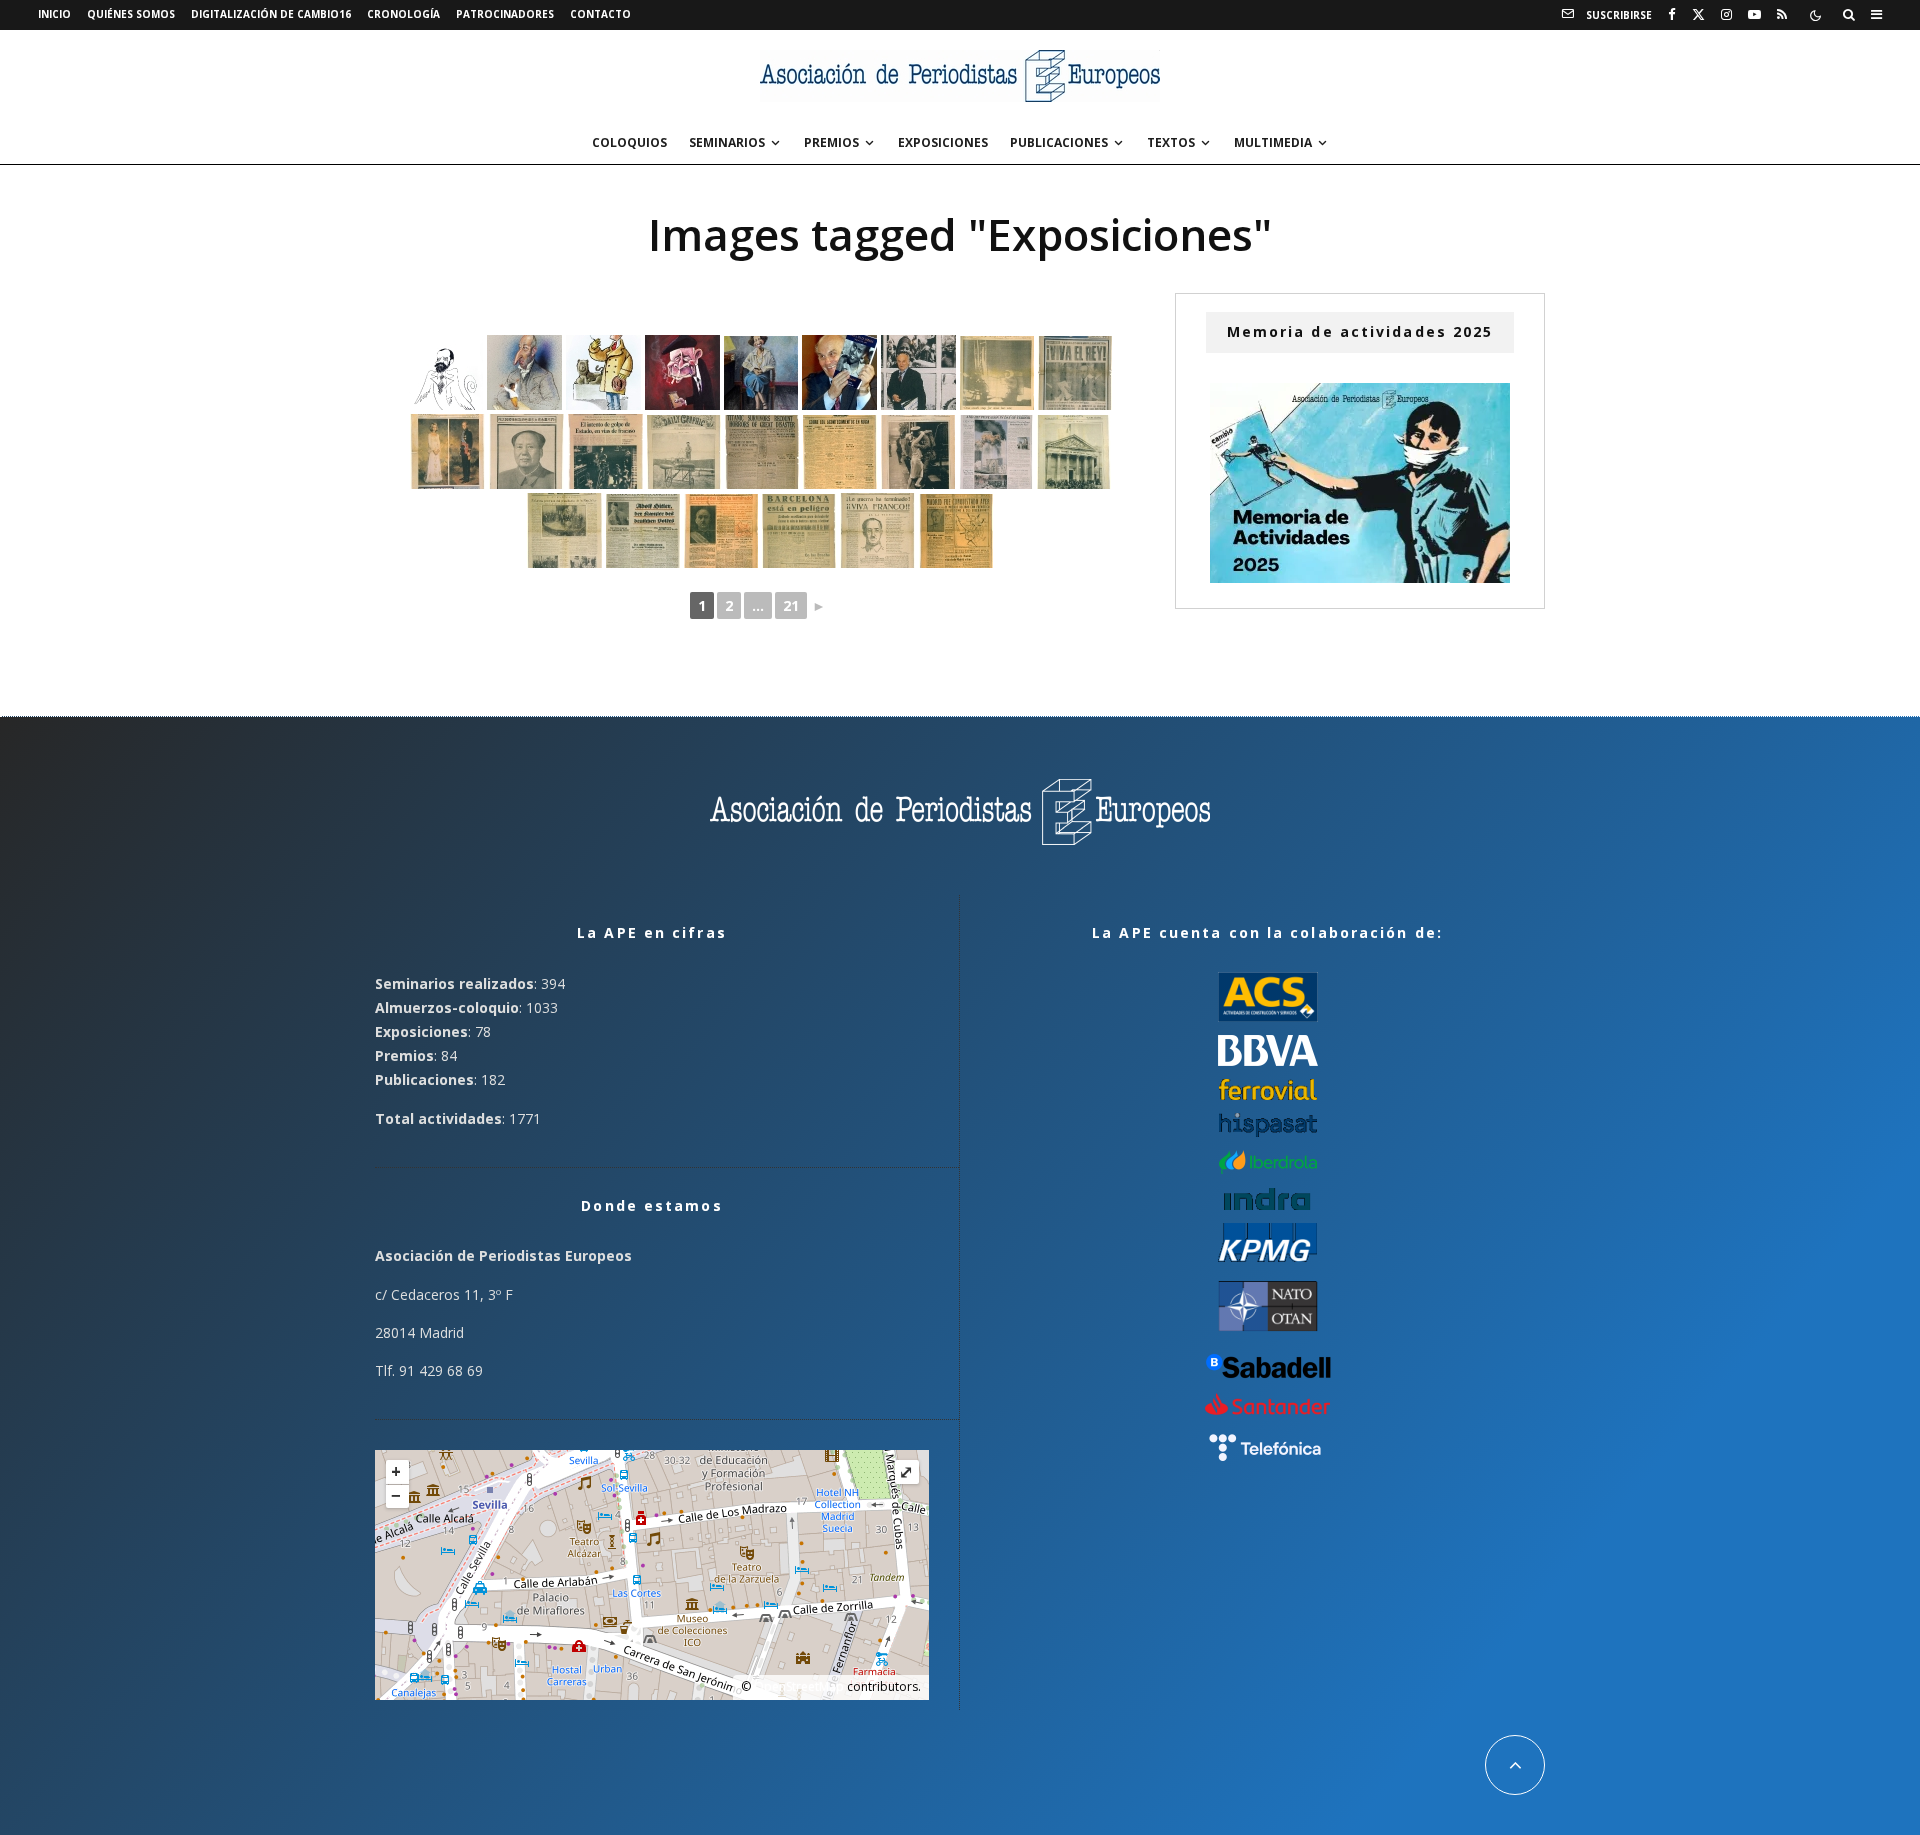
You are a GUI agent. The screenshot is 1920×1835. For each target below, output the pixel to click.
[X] (1698, 15)
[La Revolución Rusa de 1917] (840, 452)
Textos (1171, 142)
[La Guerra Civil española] (721, 531)
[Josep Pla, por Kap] (682, 372)
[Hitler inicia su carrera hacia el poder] (643, 531)
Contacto (600, 14)
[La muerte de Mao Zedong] (526, 451)
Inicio (54, 14)
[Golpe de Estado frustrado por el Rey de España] (605, 451)
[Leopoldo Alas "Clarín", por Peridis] (446, 373)
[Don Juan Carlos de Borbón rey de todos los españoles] (447, 451)
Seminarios (727, 142)
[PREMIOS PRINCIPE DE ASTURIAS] (839, 372)
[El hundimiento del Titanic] (762, 452)
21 (791, 605)
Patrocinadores (505, 14)
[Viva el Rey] (1075, 373)
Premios (831, 142)
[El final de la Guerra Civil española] (877, 530)
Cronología (403, 14)
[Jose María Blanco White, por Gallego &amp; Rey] (524, 372)
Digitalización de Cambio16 (271, 14)
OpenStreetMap (799, 1686)
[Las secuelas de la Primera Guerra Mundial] (918, 452)
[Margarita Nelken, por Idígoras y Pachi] (761, 373)
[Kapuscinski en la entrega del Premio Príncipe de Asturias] (918, 372)
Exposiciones (943, 142)
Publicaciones (1059, 142)
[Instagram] (1726, 15)
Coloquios (629, 142)
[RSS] (1782, 15)
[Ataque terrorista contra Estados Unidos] (996, 452)
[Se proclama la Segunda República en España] (1074, 452)
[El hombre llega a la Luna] (997, 373)
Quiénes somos (131, 14)
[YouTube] (1754, 15)
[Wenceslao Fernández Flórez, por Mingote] (603, 372)
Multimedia (1273, 142)
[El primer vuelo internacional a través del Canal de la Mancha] (684, 452)
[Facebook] (1672, 15)
